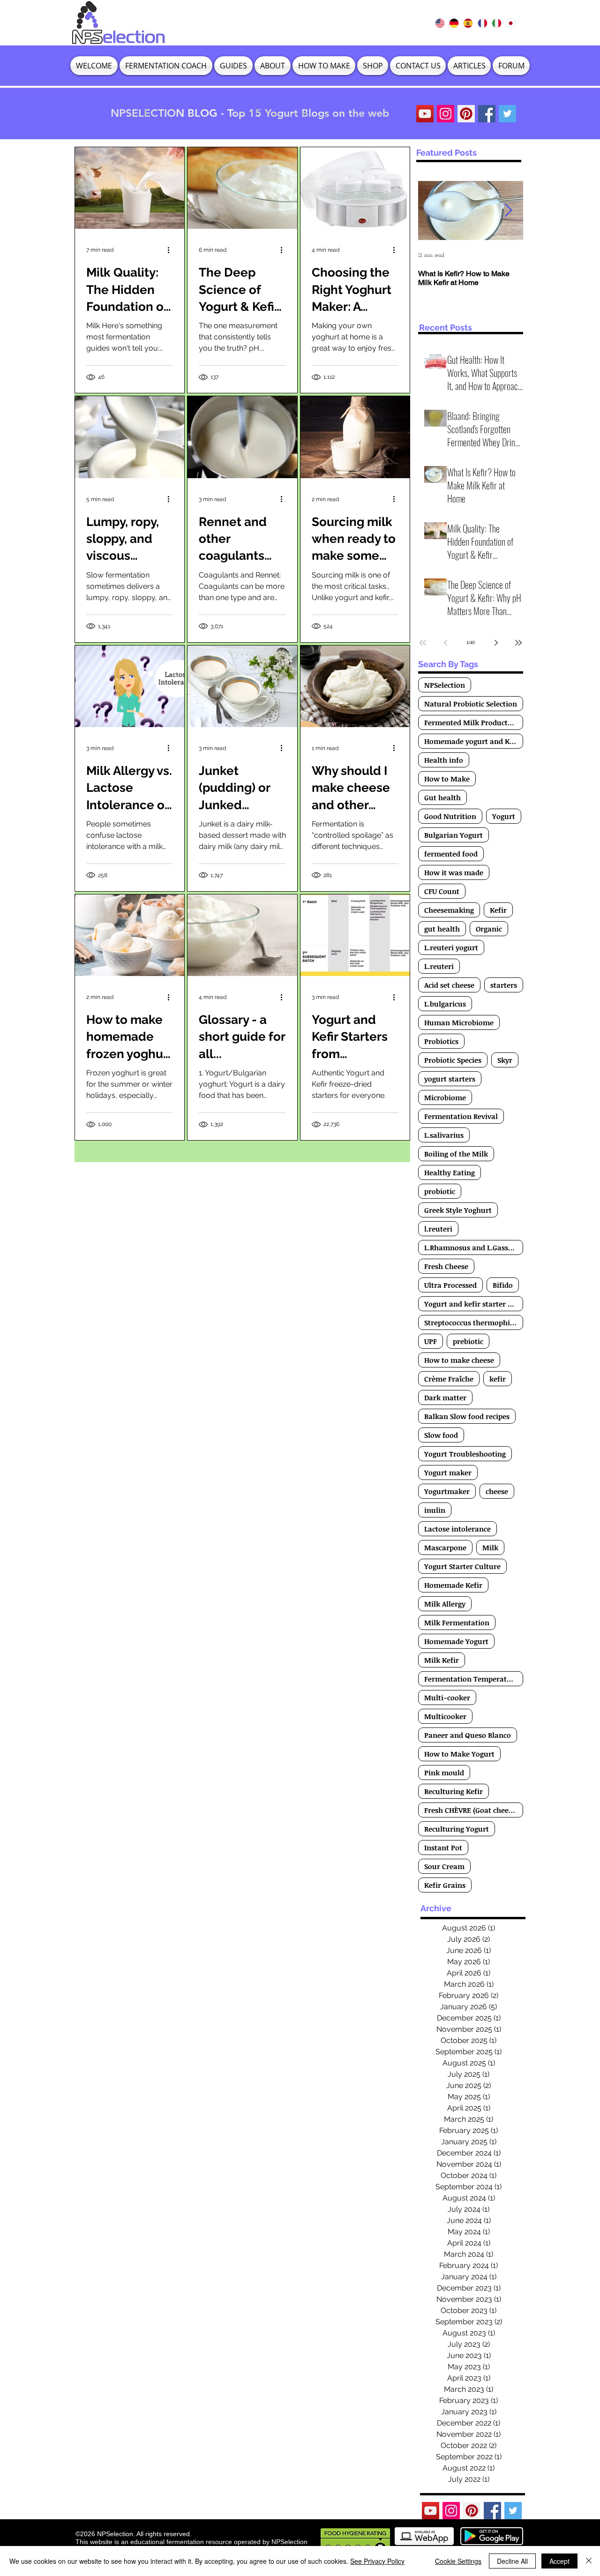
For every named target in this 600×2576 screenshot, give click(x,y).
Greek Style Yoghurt (458, 1210)
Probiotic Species (453, 1060)
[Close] (589, 2561)
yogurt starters (450, 1079)
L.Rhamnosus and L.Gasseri (471, 1247)
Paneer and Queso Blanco (468, 1735)
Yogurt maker (448, 1472)
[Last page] (518, 643)
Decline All (512, 2561)
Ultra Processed (450, 1285)
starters (504, 985)
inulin (435, 1510)
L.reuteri (439, 966)
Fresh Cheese (446, 1266)
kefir (498, 1379)
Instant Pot (443, 1848)
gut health (442, 929)
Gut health (442, 797)
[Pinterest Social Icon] (466, 114)
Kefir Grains (445, 1885)
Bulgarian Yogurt (454, 835)
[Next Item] (508, 211)
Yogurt (504, 816)
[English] (440, 23)
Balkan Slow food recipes (467, 1416)
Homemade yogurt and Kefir (473, 741)
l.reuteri (438, 1229)
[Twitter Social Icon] (507, 114)
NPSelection (445, 685)
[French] (482, 23)
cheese (497, 1491)
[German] (454, 23)
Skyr (505, 1060)
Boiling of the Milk (456, 1154)
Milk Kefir (442, 1660)
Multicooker (445, 1716)
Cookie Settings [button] (458, 2561)
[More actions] (172, 250)
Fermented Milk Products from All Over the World (474, 722)
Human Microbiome (459, 1022)
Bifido (503, 1285)
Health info (444, 760)
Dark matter (445, 1397)
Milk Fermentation (457, 1622)
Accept (559, 2561)
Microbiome (445, 1097)
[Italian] (496, 23)
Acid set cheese (449, 985)
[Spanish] (468, 23)
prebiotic (468, 1341)
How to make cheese (459, 1360)
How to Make (447, 779)
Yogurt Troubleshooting (465, 1454)
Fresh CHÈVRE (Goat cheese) (471, 1810)
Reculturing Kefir (454, 1791)
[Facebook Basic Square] (487, 114)
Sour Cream (444, 1866)
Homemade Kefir (453, 1585)
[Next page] (496, 643)
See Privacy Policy (377, 2561)
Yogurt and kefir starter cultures (474, 1304)
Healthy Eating (450, 1172)
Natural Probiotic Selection (471, 704)
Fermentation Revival (461, 1116)
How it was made (454, 872)
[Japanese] (510, 23)
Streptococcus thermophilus (472, 1322)
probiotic (440, 1191)
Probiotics (441, 1041)
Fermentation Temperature (471, 1679)
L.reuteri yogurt (451, 947)
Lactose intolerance (457, 1529)
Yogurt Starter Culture (462, 1566)
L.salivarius (444, 1135)
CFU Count (442, 891)
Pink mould (444, 1772)
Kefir (498, 910)
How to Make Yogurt (459, 1754)
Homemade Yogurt (456, 1641)
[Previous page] (445, 643)
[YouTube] (425, 114)
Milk (490, 1547)
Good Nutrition (450, 816)
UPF (431, 1341)
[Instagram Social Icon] (446, 114)
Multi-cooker (447, 1697)
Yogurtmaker (447, 1491)
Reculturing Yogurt (457, 1829)
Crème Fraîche (449, 1379)
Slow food (441, 1435)
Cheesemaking (449, 910)
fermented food (451, 854)
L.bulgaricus (445, 1004)
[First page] (423, 643)
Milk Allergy (445, 1604)
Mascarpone (445, 1547)
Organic (489, 929)
